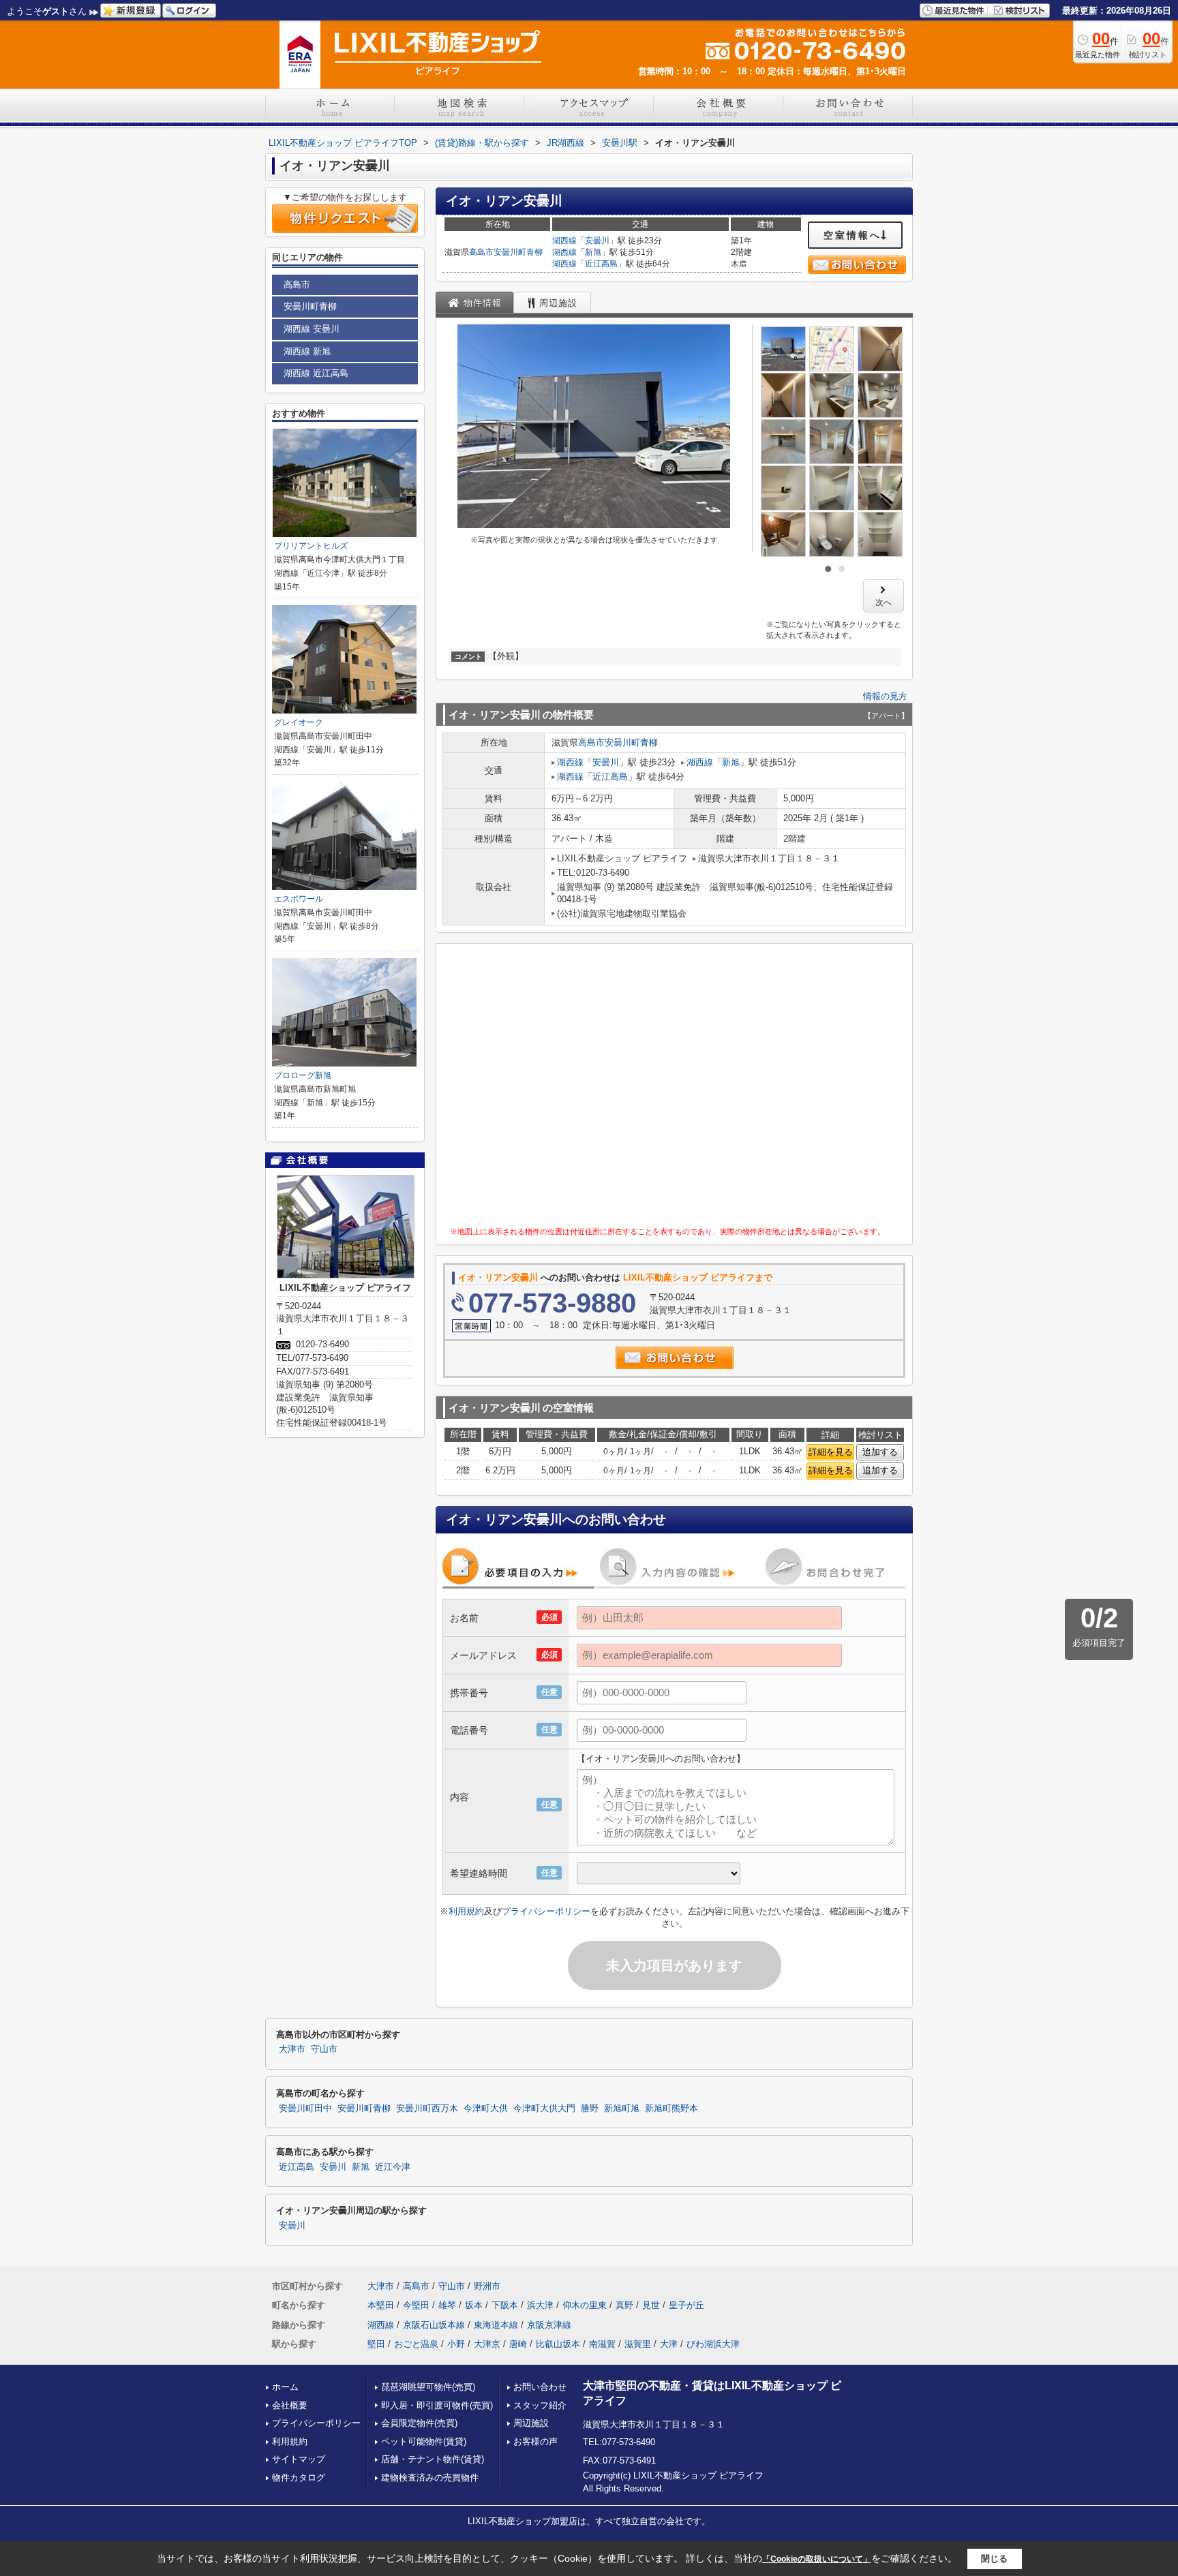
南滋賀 (602, 2344)
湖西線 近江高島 (316, 373)
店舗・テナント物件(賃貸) (433, 2459)
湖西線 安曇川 (312, 329)
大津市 (292, 2049)
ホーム (285, 2387)
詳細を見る (831, 1452)
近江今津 (393, 2167)
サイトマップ (299, 2459)
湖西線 (564, 241)
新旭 (593, 252)
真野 (624, 2305)
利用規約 (466, 1911)
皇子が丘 (686, 2305)
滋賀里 (638, 2344)
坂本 (474, 2305)
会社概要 (290, 2405)
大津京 (487, 2344)
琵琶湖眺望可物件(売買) (428, 2387)
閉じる (994, 2559)
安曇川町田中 (305, 2109)
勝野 (590, 2109)
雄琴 (447, 2305)
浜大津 (540, 2305)
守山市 (324, 2049)
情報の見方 (885, 696)
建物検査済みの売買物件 (430, 2478)
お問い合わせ (540, 2387)
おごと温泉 (416, 2344)
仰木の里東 (585, 2305)
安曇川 (597, 241)
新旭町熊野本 (671, 2109)
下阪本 (505, 2305)
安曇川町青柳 (518, 252)
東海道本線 (496, 2325)
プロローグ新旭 (303, 1075)
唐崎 (518, 2344)
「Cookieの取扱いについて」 (817, 2559)
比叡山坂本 (558, 2344)
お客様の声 (535, 2441)
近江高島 (601, 264)
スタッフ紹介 (540, 2405)
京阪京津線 (549, 2325)
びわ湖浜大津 (713, 2344)
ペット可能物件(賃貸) (424, 2441)
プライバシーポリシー (546, 1911)
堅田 (376, 2344)
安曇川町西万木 (427, 2109)
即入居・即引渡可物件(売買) (437, 2405)
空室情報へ (852, 235)
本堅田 (381, 2305)
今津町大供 (486, 2109)
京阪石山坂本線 (434, 2325)
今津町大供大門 (544, 2109)
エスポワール (299, 899)
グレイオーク (299, 722)
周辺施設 (531, 2423)
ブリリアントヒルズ (311, 546)
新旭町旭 (622, 2109)
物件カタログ (299, 2478)
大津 (669, 2344)
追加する (880, 1452)
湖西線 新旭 (307, 351)
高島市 (481, 252)
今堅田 (416, 2305)
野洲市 (487, 2286)
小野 (456, 2344)
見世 (651, 2305)
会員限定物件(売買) (419, 2423)
